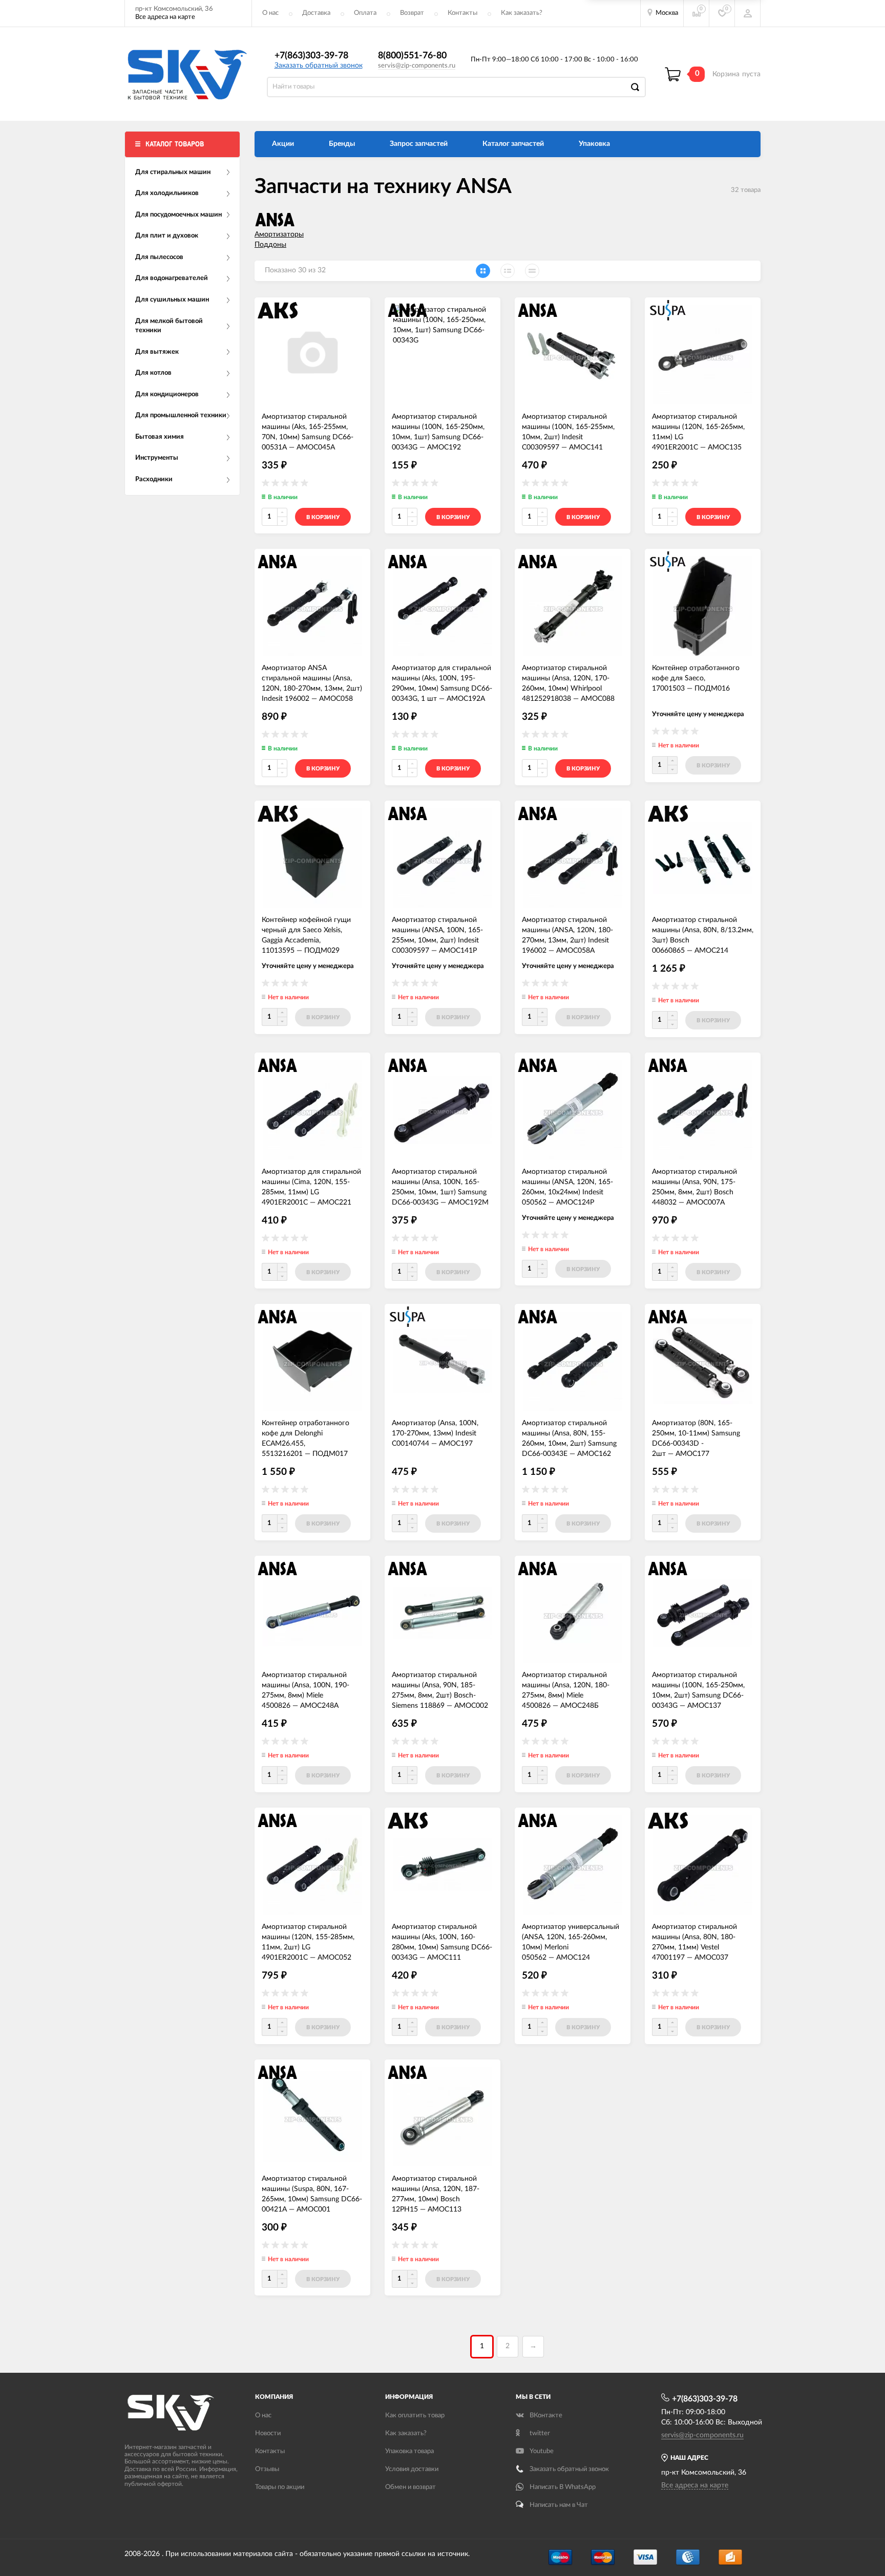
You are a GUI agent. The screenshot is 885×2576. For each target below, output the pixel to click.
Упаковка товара (409, 2451)
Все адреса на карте (165, 17)
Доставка (316, 13)
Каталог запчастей (513, 144)
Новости (268, 2433)
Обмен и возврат (410, 2487)
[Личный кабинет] (748, 13)
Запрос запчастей (419, 144)
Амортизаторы (279, 234)
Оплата (365, 13)
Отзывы (267, 2469)
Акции (283, 144)
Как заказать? (522, 13)
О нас (270, 13)
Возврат (412, 13)
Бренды (342, 144)
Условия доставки (412, 2469)
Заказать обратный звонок (319, 66)
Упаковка (594, 144)
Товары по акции (280, 2487)
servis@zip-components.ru (417, 66)
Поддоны (270, 245)
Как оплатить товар (415, 2416)
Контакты (462, 13)
